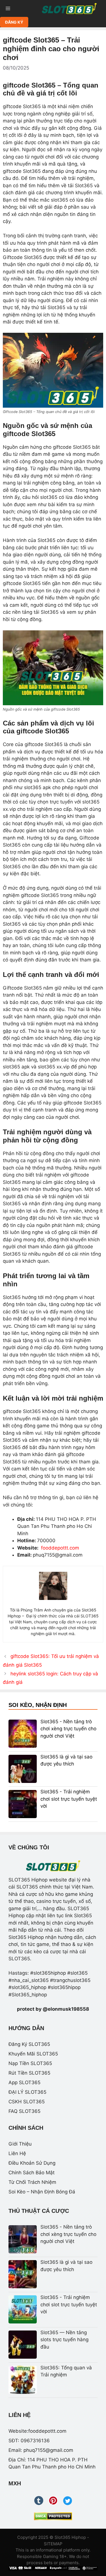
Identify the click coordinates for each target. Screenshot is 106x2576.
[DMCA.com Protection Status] (53, 2516)
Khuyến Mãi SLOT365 (33, 2054)
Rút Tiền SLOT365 (29, 2073)
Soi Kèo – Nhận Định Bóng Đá (42, 2192)
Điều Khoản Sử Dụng (32, 2163)
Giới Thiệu (20, 2144)
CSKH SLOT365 (27, 2102)
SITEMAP (53, 2544)
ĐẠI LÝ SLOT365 (27, 2092)
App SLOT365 (24, 2082)
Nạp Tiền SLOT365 (30, 2063)
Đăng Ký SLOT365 (29, 2044)
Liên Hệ (17, 2153)
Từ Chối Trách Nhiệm (32, 2182)
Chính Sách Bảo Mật (32, 2173)
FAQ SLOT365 (24, 2111)
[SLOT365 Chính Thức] (69, 8)
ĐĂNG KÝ (14, 22)
